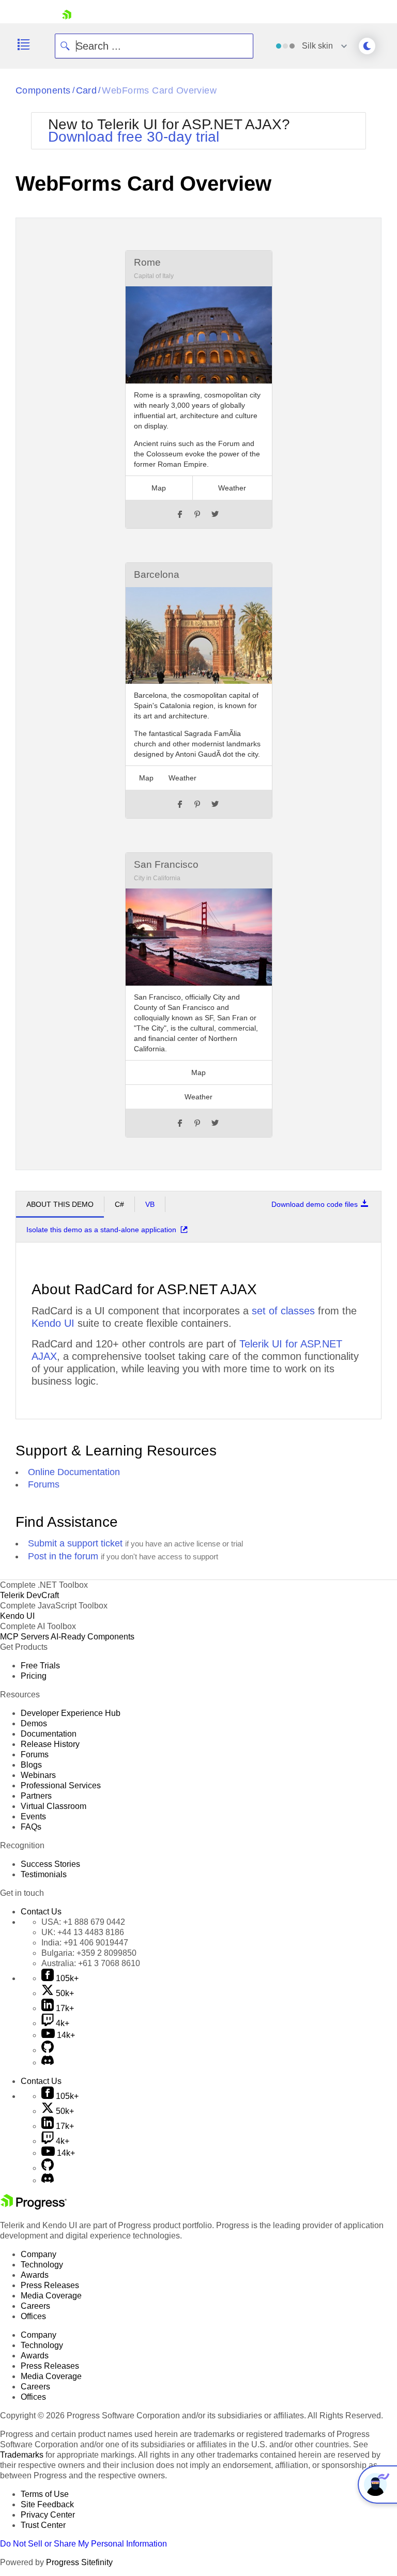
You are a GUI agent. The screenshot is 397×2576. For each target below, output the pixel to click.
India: (85, 1943)
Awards (35, 2275)
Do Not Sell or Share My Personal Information (83, 2544)
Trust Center (43, 2525)
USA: (83, 1922)
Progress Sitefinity (79, 2562)
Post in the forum (63, 1556)
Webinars (38, 1775)
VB (150, 1204)
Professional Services (61, 1785)
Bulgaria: (89, 1953)
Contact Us (41, 1912)
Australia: (91, 1963)
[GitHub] (48, 2050)
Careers (35, 2306)
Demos (34, 1723)
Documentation (49, 1734)
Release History (50, 1744)
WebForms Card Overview (159, 90)
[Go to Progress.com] (34, 2207)
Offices (33, 2316)
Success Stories (50, 1864)
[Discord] (48, 2063)
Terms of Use (45, 2494)
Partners (36, 1796)
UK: (83, 1932)
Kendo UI (53, 1323)
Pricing (34, 1676)
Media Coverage (51, 2296)
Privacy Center (48, 2515)
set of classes (283, 1311)
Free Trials (40, 1666)
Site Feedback (47, 2504)
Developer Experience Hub (71, 1713)
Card (87, 90)
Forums (44, 1484)
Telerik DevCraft (29, 1595)
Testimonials (44, 1874)
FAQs (31, 1827)
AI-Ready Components (93, 1637)
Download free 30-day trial (134, 137)
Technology (42, 2265)
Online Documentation (74, 1472)
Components (43, 90)
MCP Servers (25, 1637)
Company (39, 2254)
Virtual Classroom (54, 1806)
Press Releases (50, 2285)
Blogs (31, 1765)
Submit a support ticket (75, 1543)
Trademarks (22, 2455)
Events (33, 1816)
